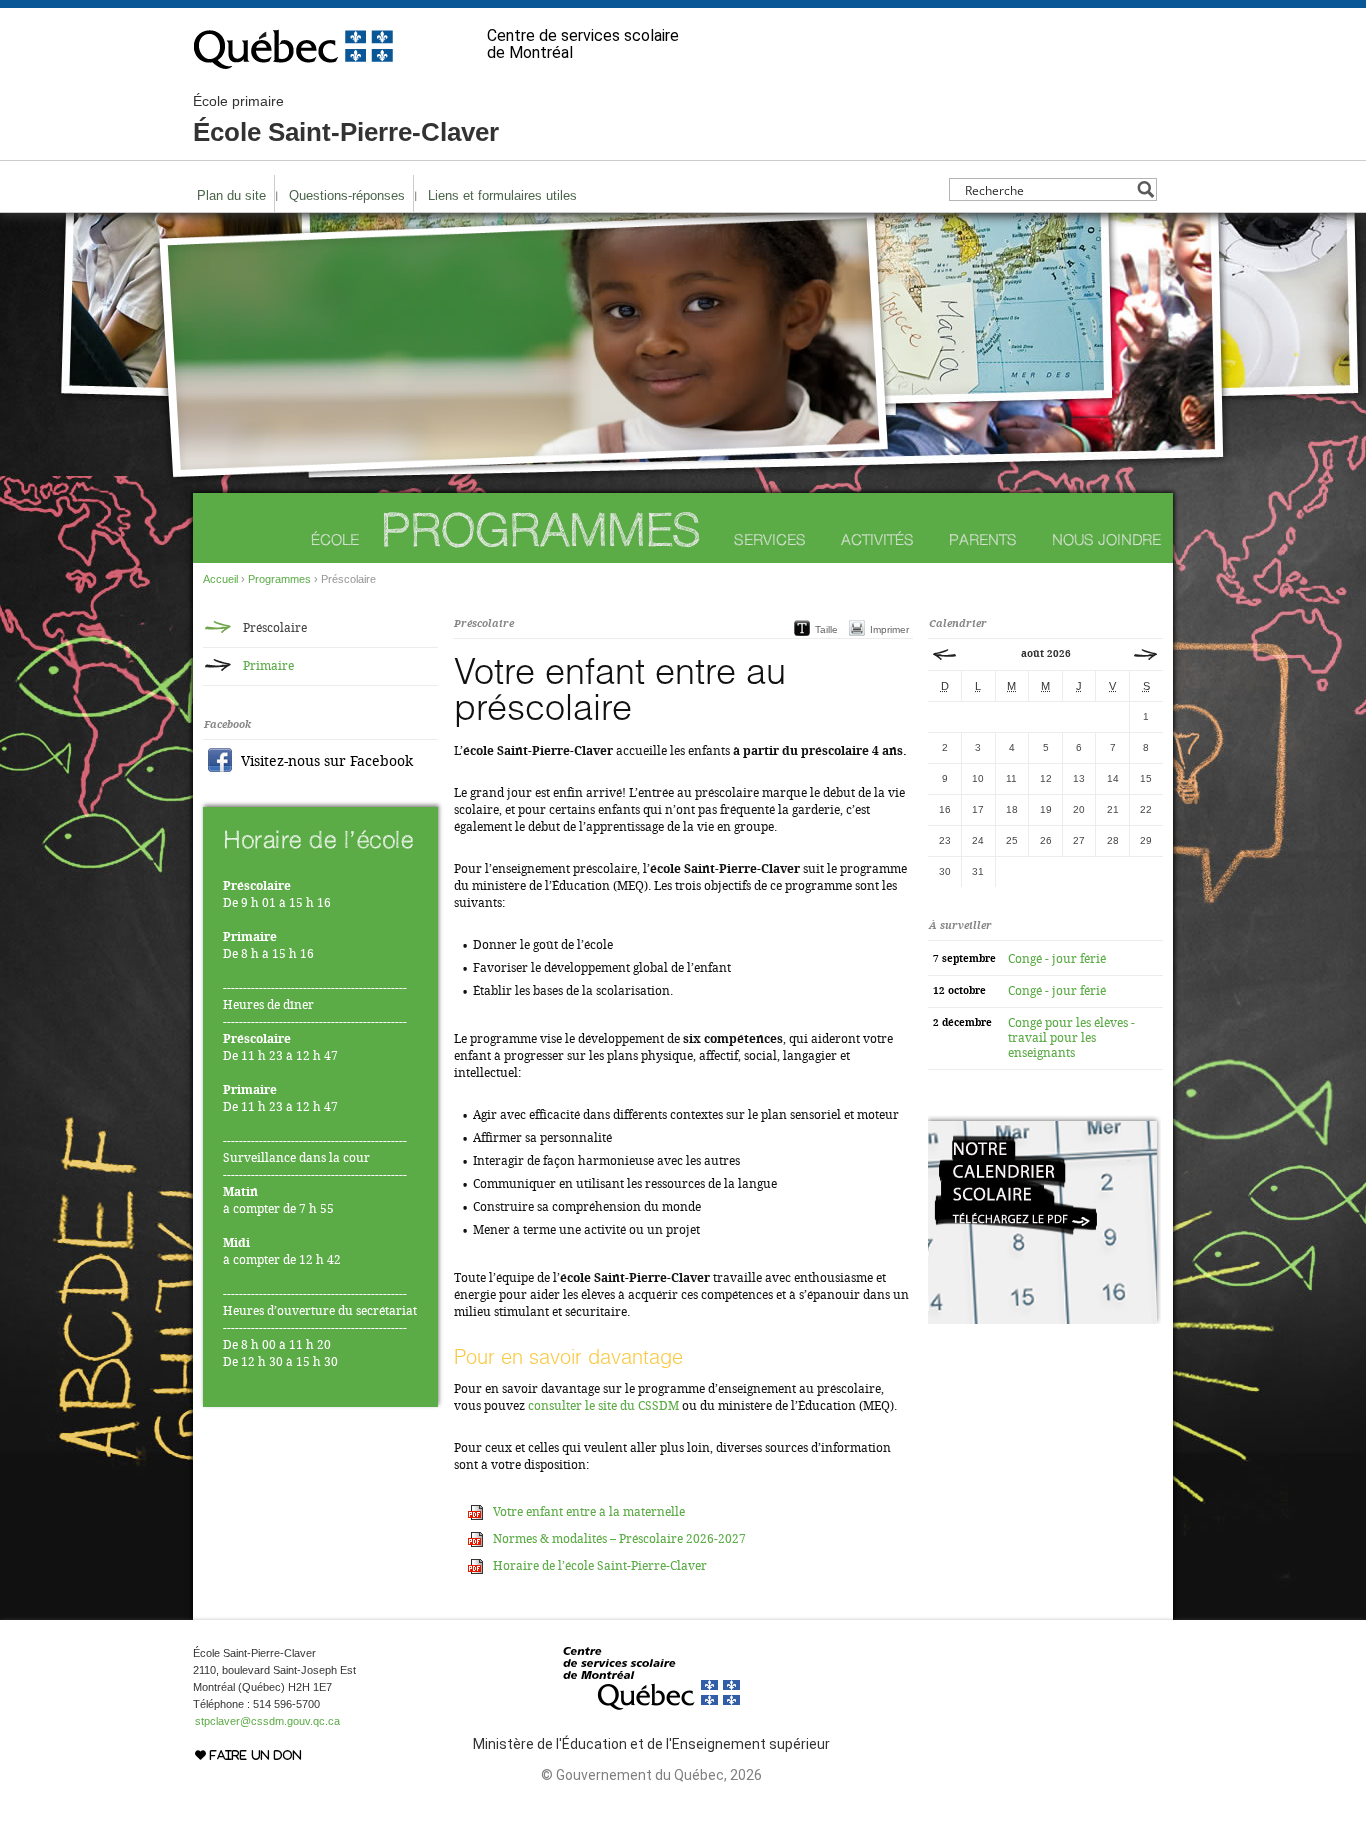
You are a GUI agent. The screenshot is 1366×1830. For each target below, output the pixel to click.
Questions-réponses (347, 195)
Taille (826, 629)
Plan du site (231, 195)
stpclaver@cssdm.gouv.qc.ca (267, 1721)
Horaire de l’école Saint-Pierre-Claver (600, 1566)
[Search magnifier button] (1145, 189)
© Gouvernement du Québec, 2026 (651, 1775)
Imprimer (889, 629)
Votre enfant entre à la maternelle (589, 1512)
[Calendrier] (1044, 1320)
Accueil (220, 579)
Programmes (541, 529)
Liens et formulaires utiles (502, 195)
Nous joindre (1106, 539)
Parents (983, 539)
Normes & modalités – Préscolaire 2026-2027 (619, 1539)
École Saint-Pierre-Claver (346, 120)
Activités (877, 539)
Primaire (268, 666)
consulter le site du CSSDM (603, 1406)
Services (770, 539)
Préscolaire (275, 628)
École (335, 539)
